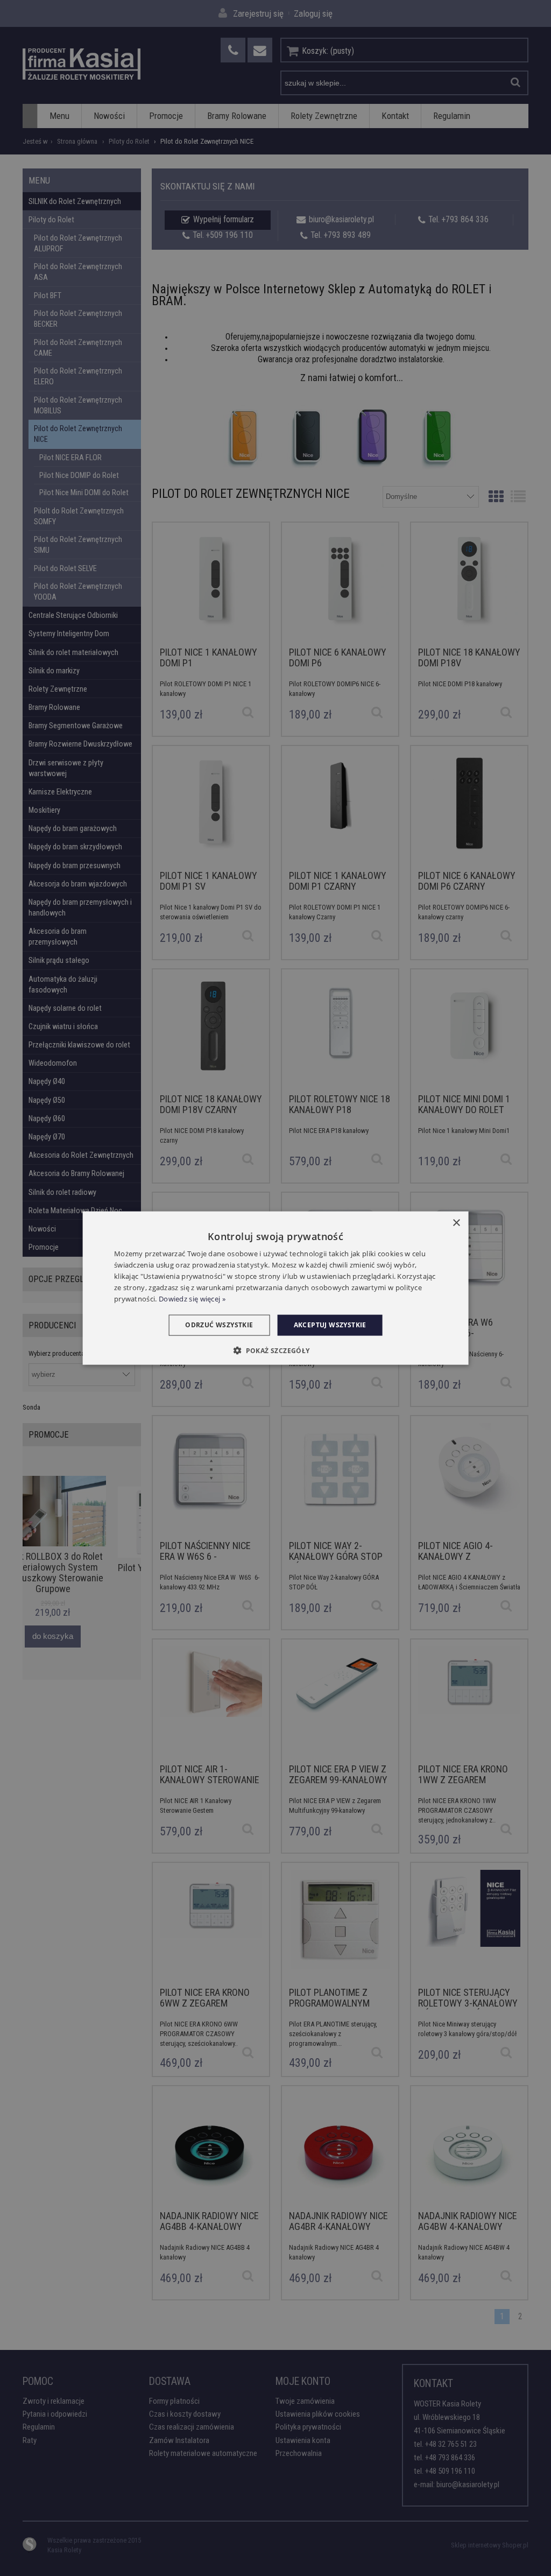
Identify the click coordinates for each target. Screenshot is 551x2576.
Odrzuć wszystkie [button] (219, 1325)
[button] (275, 1350)
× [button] (456, 1223)
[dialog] (276, 1288)
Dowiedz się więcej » (192, 1298)
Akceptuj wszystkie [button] (330, 1325)
